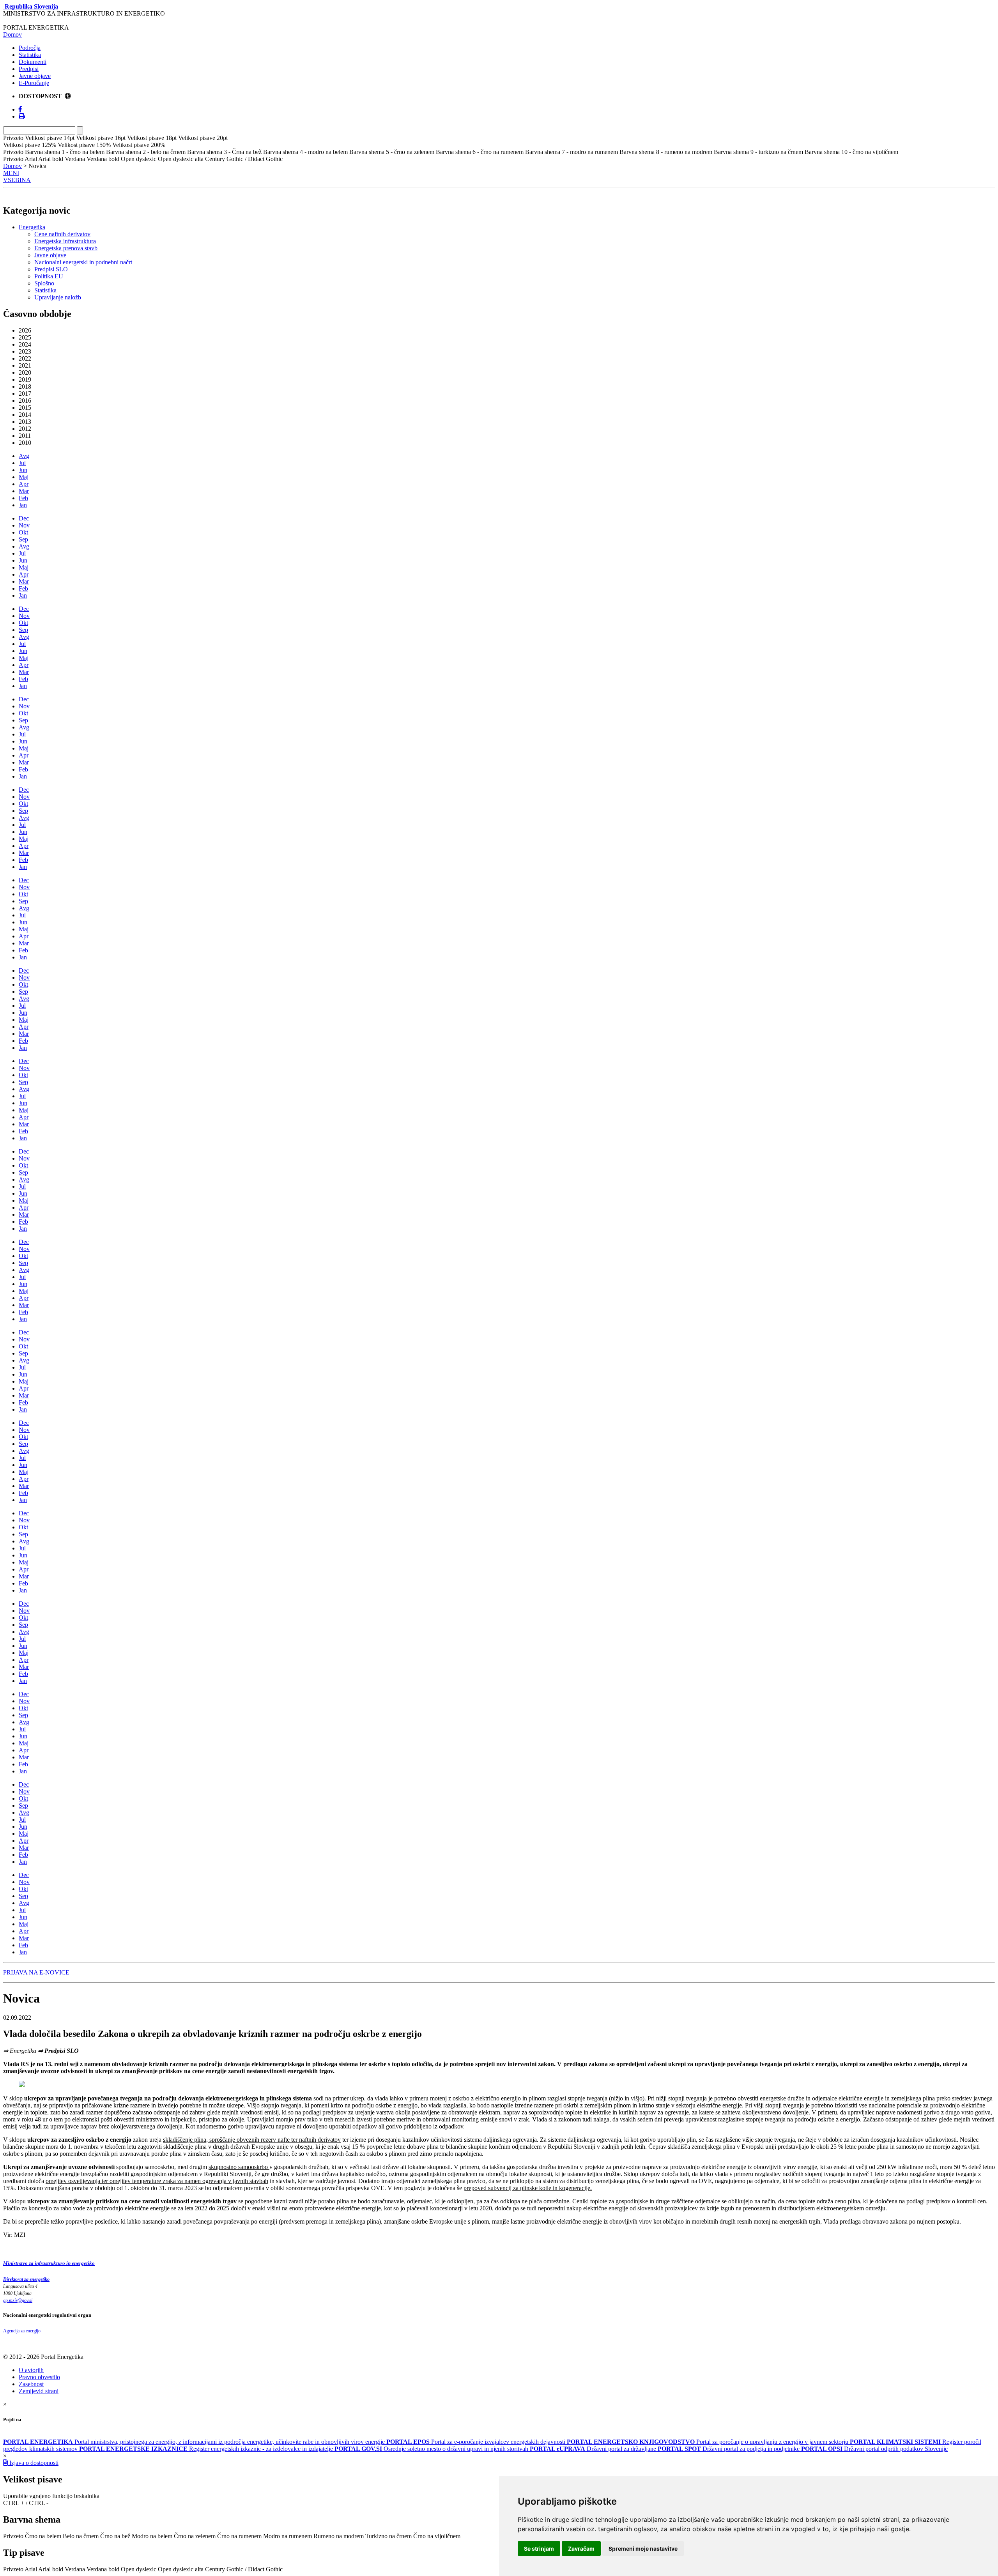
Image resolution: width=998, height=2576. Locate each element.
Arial (31, 2569)
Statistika (30, 55)
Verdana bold (103, 2569)
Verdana (75, 2569)
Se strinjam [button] (539, 2549)
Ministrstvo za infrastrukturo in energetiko (49, 2263)
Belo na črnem (81, 2536)
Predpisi (29, 69)
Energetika (32, 227)
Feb (23, 498)
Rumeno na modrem (339, 2536)
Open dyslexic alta (181, 2569)
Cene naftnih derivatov (62, 234)
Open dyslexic (139, 2569)
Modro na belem (152, 2536)
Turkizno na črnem (388, 2536)
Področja (30, 48)
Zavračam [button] (581, 2549)
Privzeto (13, 2536)
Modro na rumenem (288, 2536)
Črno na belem (43, 2536)
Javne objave (35, 76)
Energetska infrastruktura (65, 241)
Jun (23, 470)
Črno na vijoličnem (437, 2536)
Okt (23, 532)
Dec (24, 518)
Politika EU (49, 276)
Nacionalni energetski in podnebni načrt (83, 262)
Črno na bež (115, 2536)
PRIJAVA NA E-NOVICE (36, 1972)
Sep (23, 539)
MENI (11, 173)
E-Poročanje (34, 83)
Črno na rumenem (239, 2536)
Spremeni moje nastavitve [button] (643, 2549)
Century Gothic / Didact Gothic (244, 2569)
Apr (24, 484)
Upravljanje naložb (58, 297)
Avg (24, 456)
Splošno (44, 283)
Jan (23, 505)
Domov (12, 34)
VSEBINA (17, 180)
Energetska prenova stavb (66, 248)
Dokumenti (33, 62)
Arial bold (51, 2569)
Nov (24, 525)
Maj (24, 477)
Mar (24, 491)
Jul (22, 463)
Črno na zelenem (195, 2536)
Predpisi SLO (51, 269)
